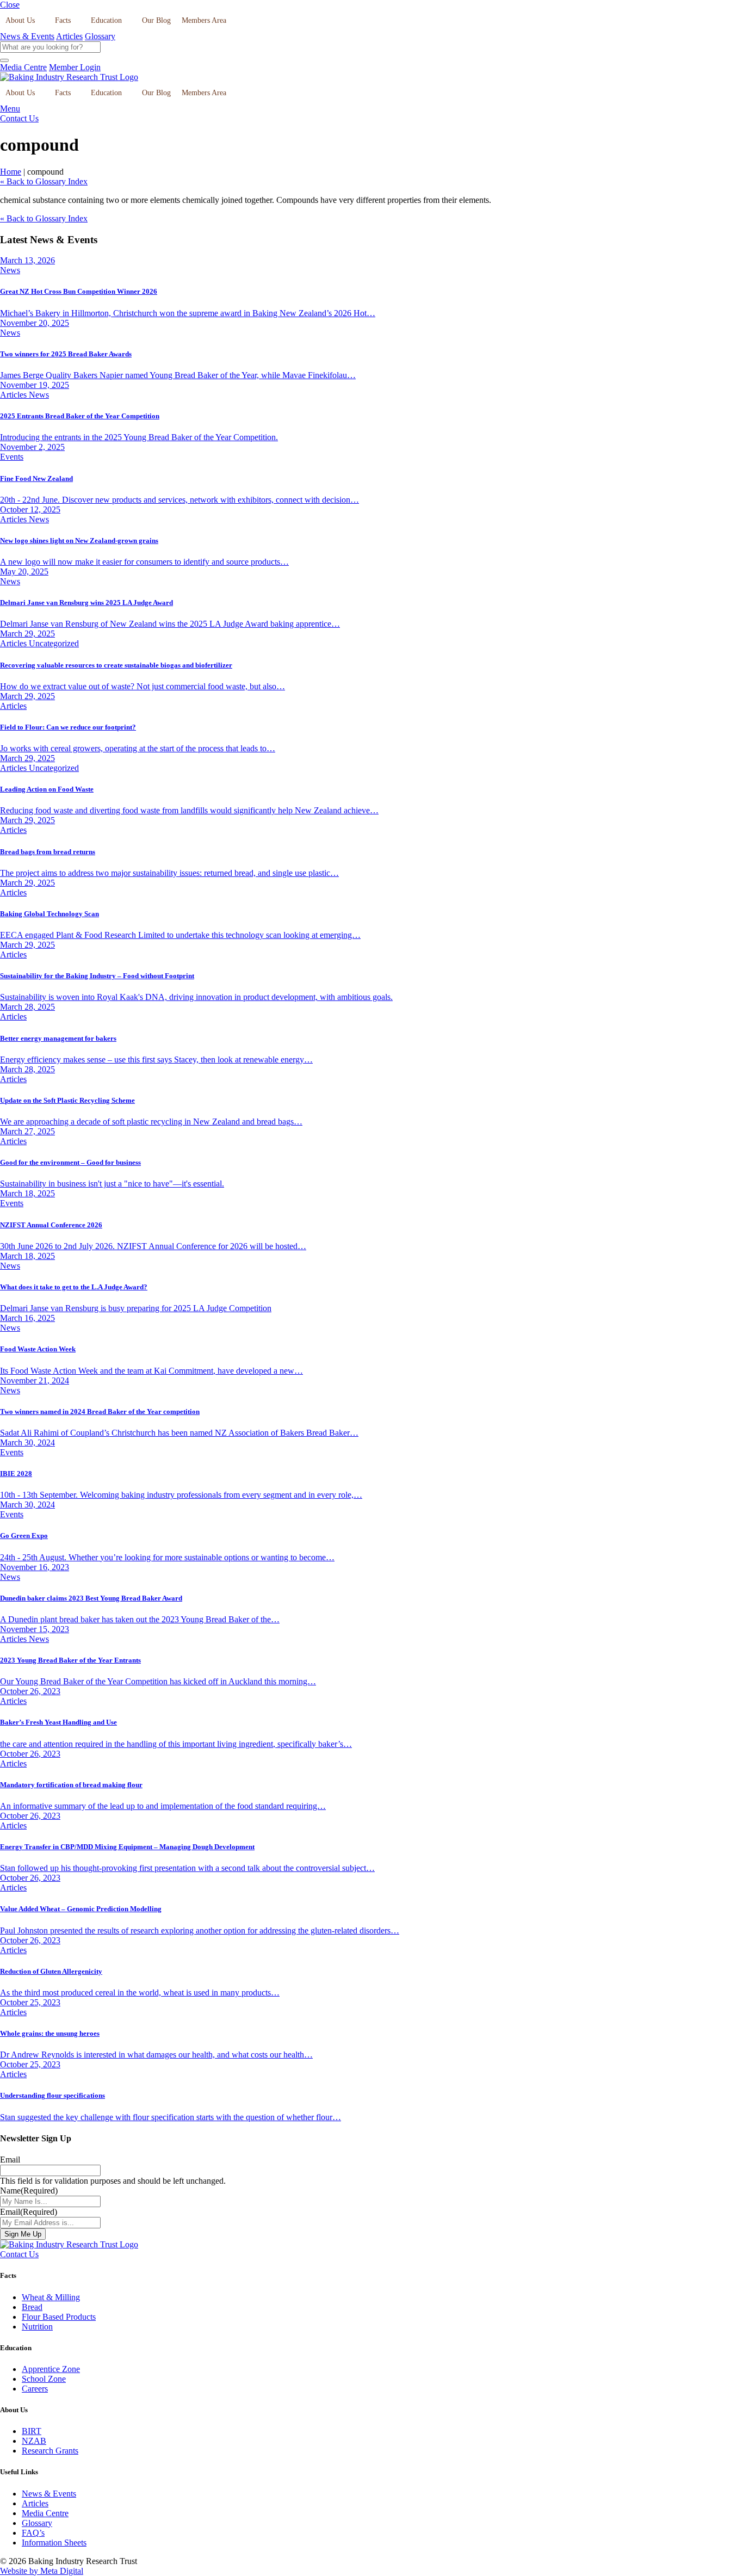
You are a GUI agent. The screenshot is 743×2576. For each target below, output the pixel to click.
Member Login (75, 67)
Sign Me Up (23, 2234)
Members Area (204, 20)
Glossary (100, 36)
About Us (20, 20)
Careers (35, 2389)
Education (106, 20)
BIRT (32, 2431)
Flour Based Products (59, 2317)
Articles (69, 36)
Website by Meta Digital (42, 2571)
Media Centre (23, 67)
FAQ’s (33, 2533)
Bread (32, 2307)
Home (11, 172)
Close (10, 5)
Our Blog (156, 20)
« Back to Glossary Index (44, 181)
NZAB (34, 2441)
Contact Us (19, 118)
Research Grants (50, 2451)
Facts (63, 20)
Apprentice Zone (51, 2369)
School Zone (44, 2379)
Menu (10, 109)
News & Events (27, 36)
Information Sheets (54, 2543)
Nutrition (37, 2327)
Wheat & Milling (51, 2297)
